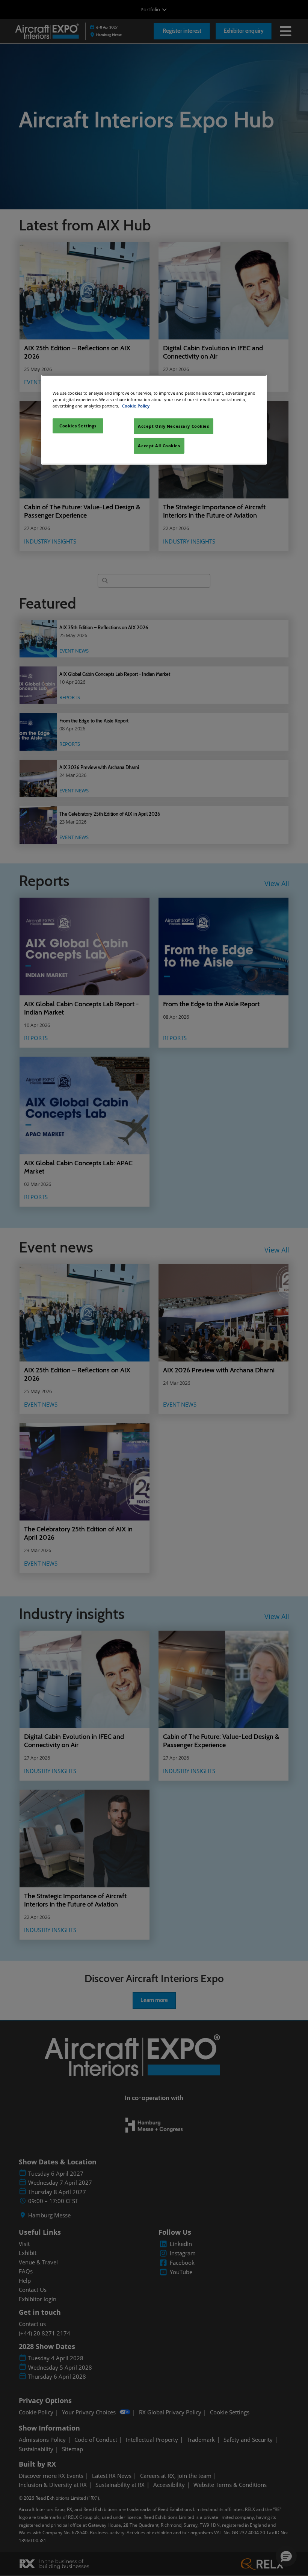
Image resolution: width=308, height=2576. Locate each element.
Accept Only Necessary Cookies (174, 426)
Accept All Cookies (159, 446)
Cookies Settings (78, 426)
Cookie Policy (136, 406)
